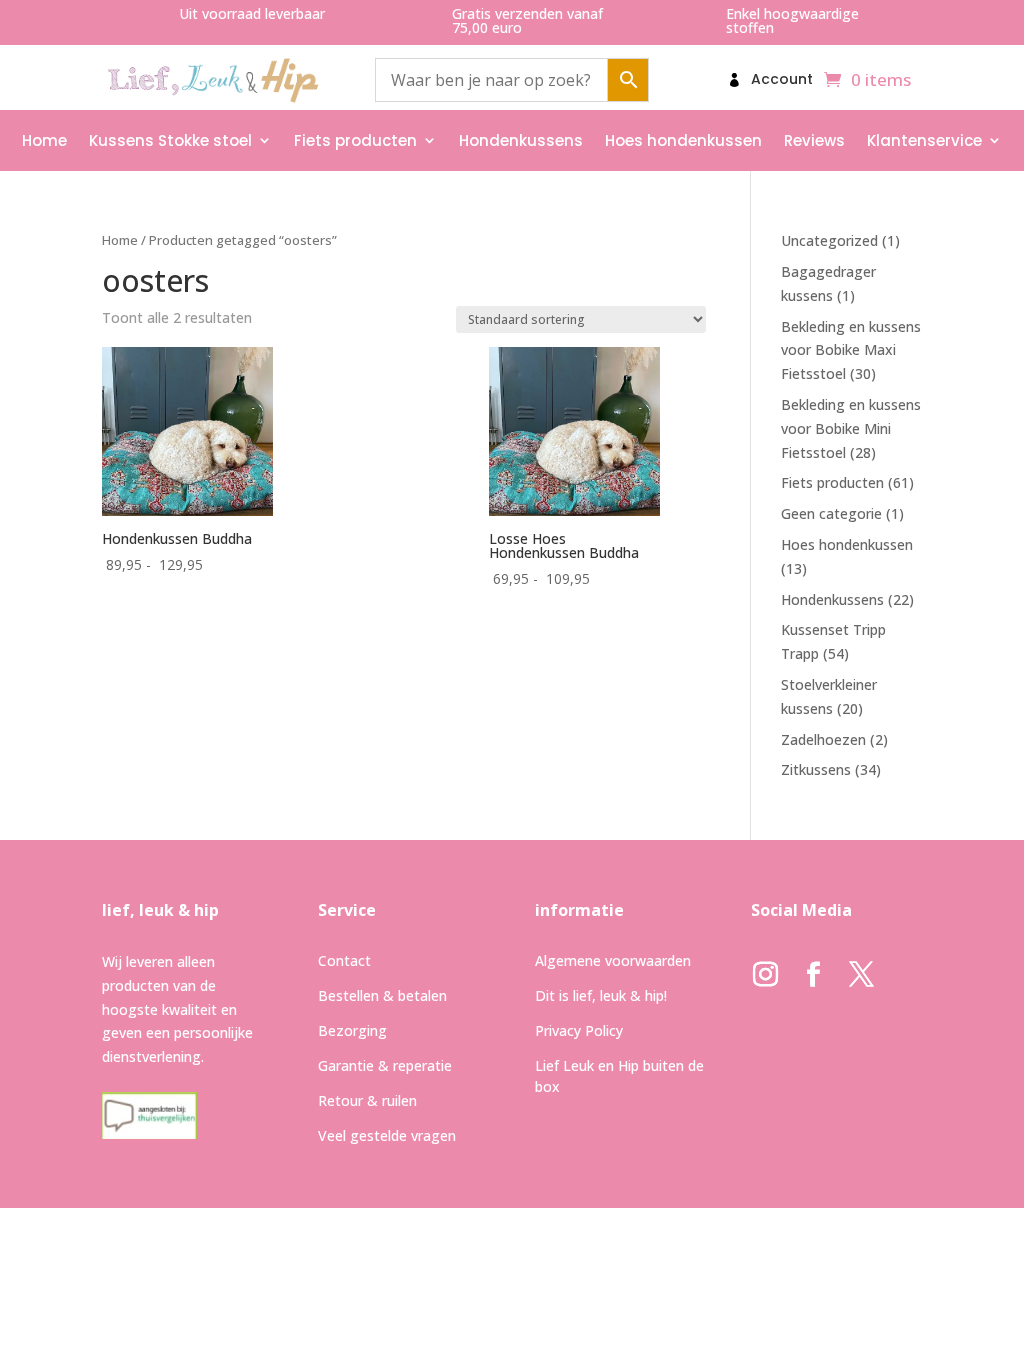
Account (782, 80)
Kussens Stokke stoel (170, 140)
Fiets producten (355, 140)
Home (44, 140)
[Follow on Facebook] (814, 975)
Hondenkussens (521, 140)
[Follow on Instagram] (766, 975)
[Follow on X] (862, 975)
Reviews (814, 140)
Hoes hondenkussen (683, 140)
